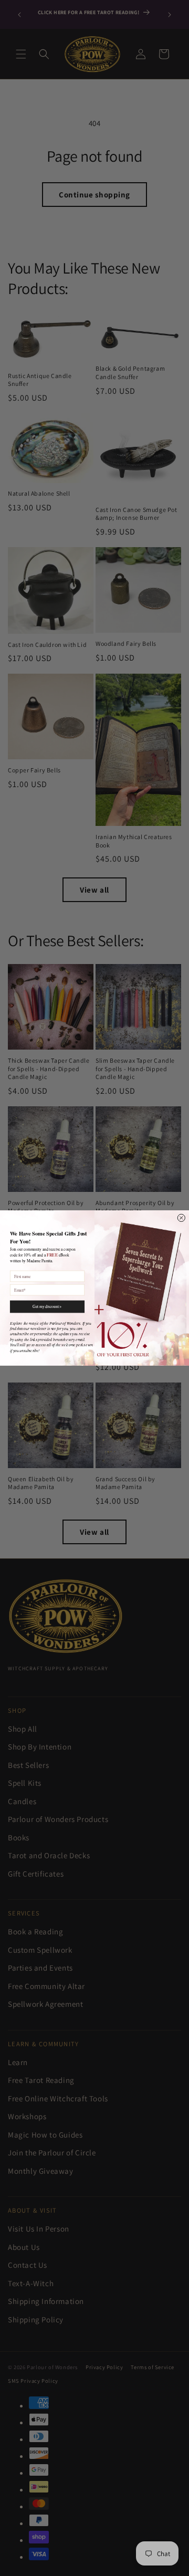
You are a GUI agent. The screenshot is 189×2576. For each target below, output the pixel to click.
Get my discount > (47, 1306)
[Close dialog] (181, 1218)
